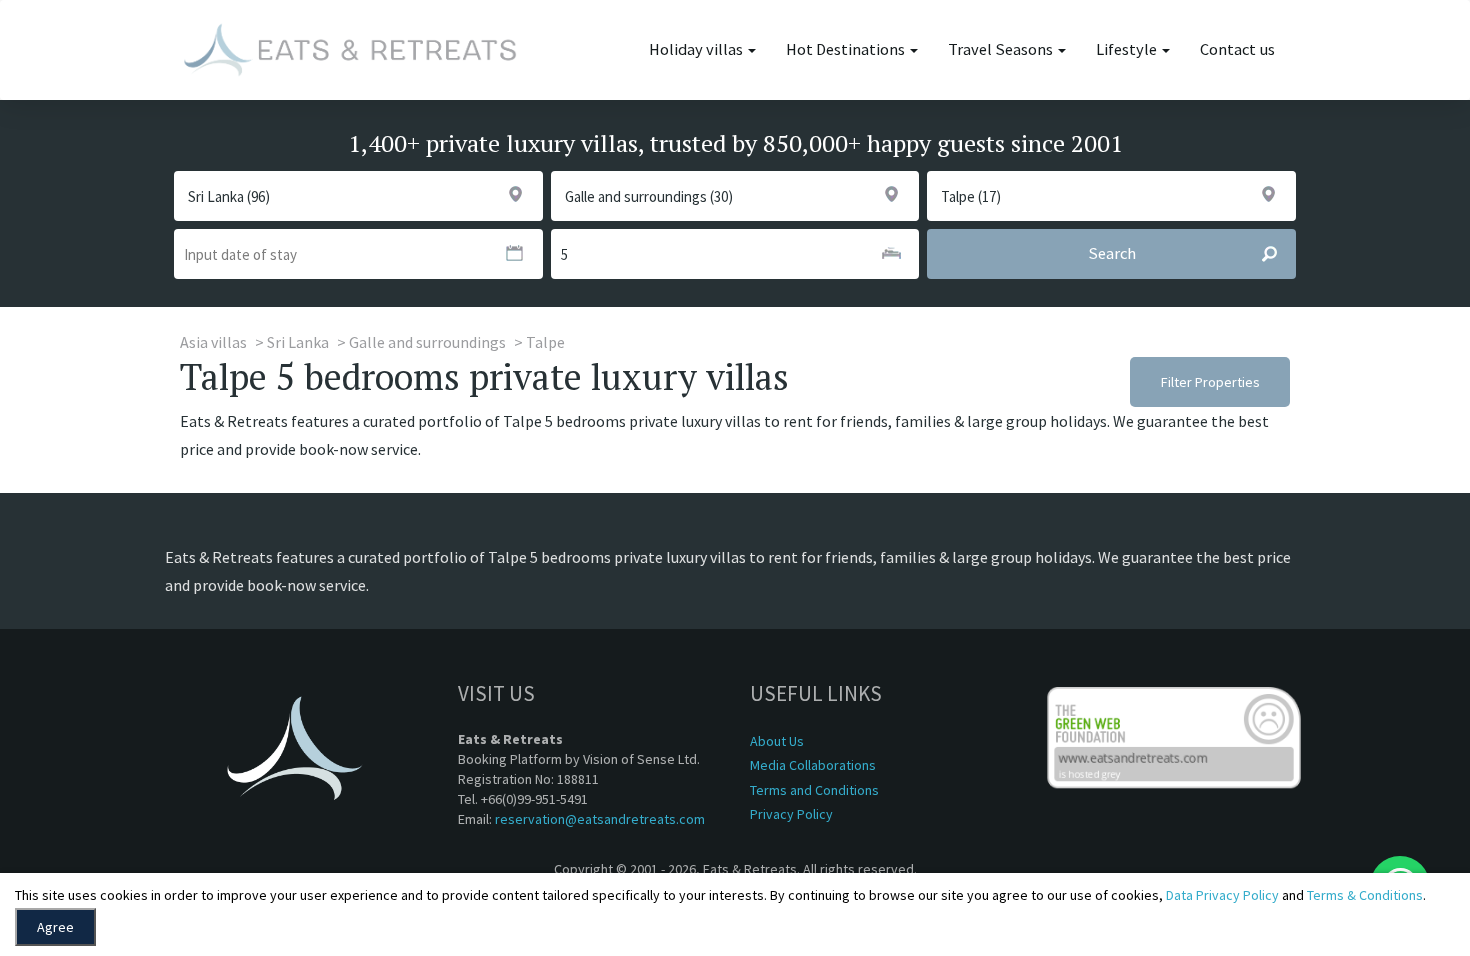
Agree (55, 927)
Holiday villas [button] (697, 49)
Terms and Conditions (814, 790)
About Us (777, 741)
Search (1112, 253)
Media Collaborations (813, 765)
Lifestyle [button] (1128, 49)
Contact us (1237, 49)
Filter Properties (1210, 382)
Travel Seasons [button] (1002, 49)
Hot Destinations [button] (847, 49)
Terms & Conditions (1365, 895)
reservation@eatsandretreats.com (600, 819)
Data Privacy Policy (1222, 895)
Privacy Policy (791, 814)
